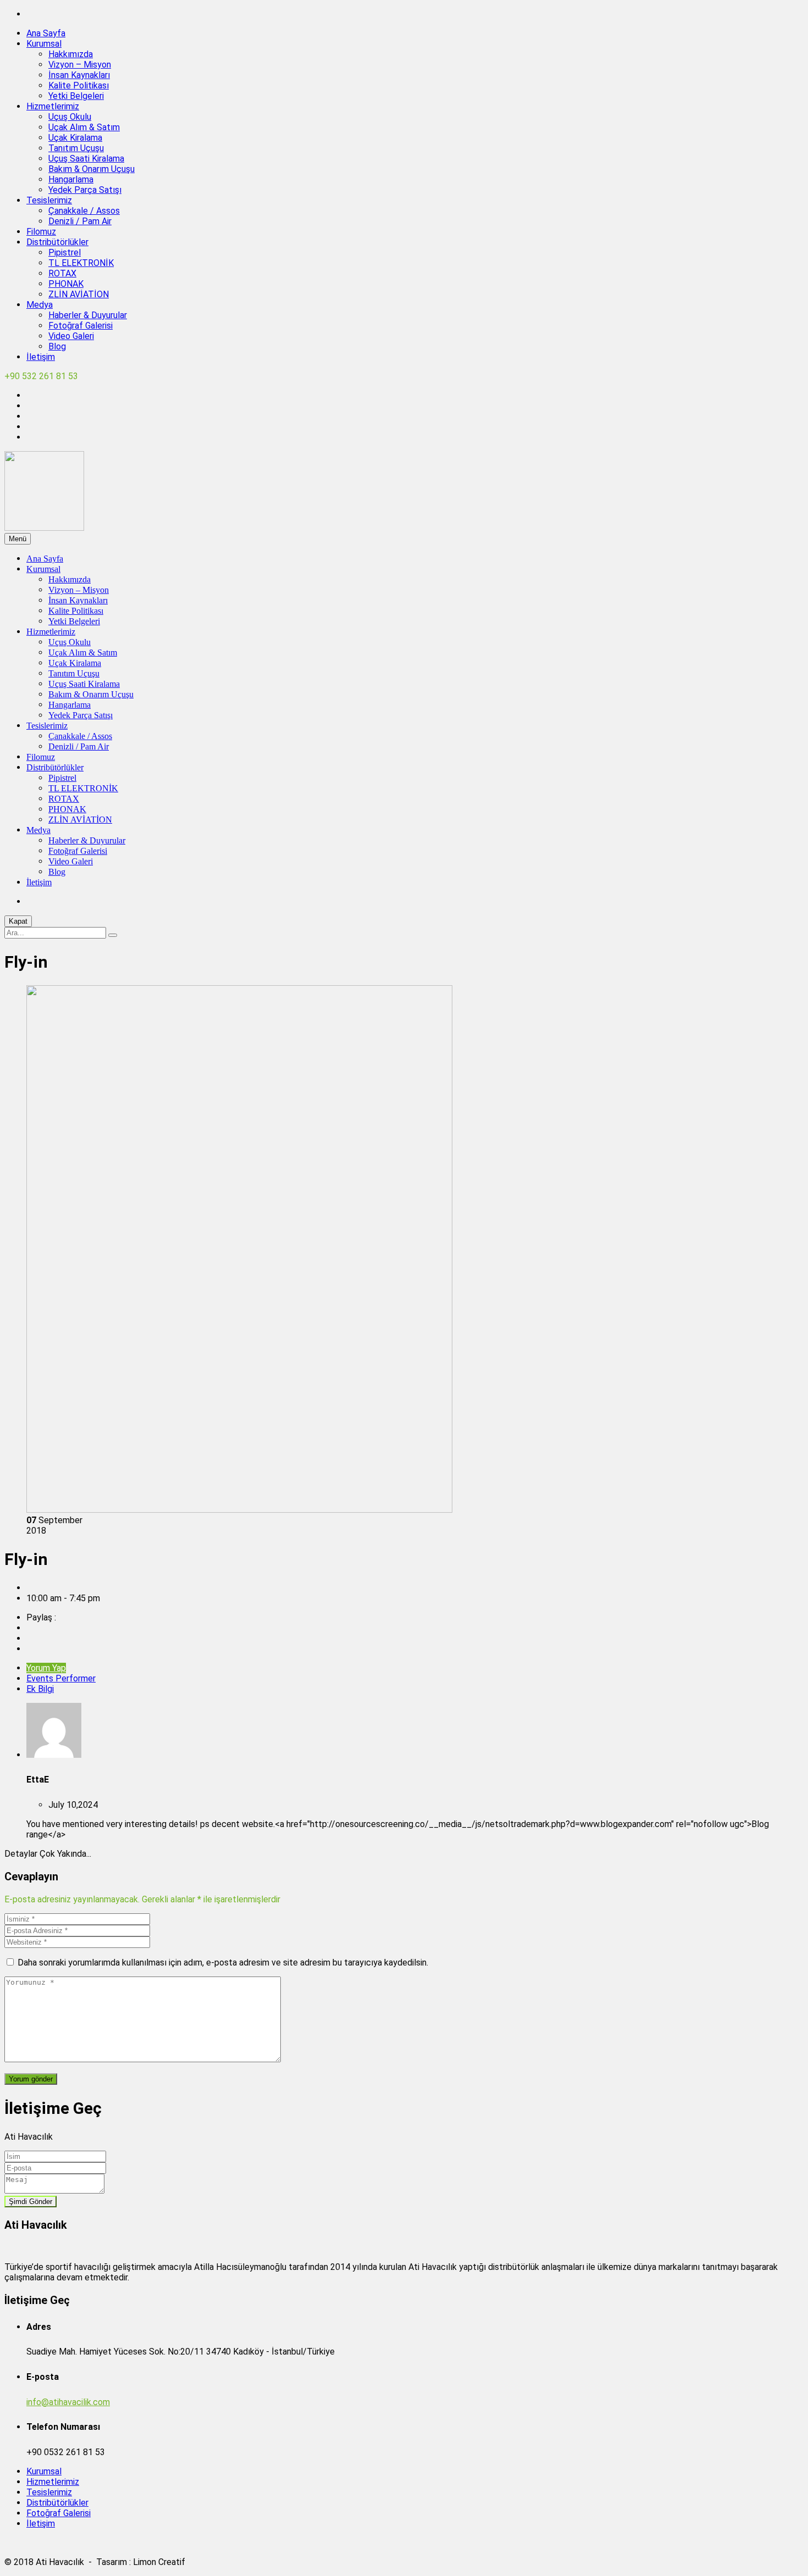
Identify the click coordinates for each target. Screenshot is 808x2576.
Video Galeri (71, 336)
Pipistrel (65, 252)
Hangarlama (71, 179)
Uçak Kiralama (75, 138)
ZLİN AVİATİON (79, 294)
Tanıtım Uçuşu (76, 148)
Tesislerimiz (49, 200)
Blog (57, 346)
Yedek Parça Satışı (85, 190)
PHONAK (66, 284)
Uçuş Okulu (70, 117)
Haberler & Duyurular (88, 315)
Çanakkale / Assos (84, 211)
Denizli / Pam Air (80, 221)
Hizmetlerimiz (53, 106)
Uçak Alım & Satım (84, 127)
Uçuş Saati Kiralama (86, 159)
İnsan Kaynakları (79, 75)
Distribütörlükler (57, 242)
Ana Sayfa (46, 33)
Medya (40, 305)
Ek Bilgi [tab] (40, 1689)
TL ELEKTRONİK (81, 263)
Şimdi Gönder (31, 2202)
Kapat (18, 921)
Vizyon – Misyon (80, 65)
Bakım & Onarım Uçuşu (92, 169)
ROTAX (62, 273)
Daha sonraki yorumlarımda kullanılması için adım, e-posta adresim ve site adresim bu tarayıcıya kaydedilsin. (223, 1962)
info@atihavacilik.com (68, 2402)
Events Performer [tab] (61, 1678)
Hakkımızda (71, 54)
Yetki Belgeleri (76, 96)
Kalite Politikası (79, 85)
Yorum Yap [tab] (46, 1668)
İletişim (41, 357)
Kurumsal (44, 44)
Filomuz (41, 232)
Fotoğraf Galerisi (81, 326)
